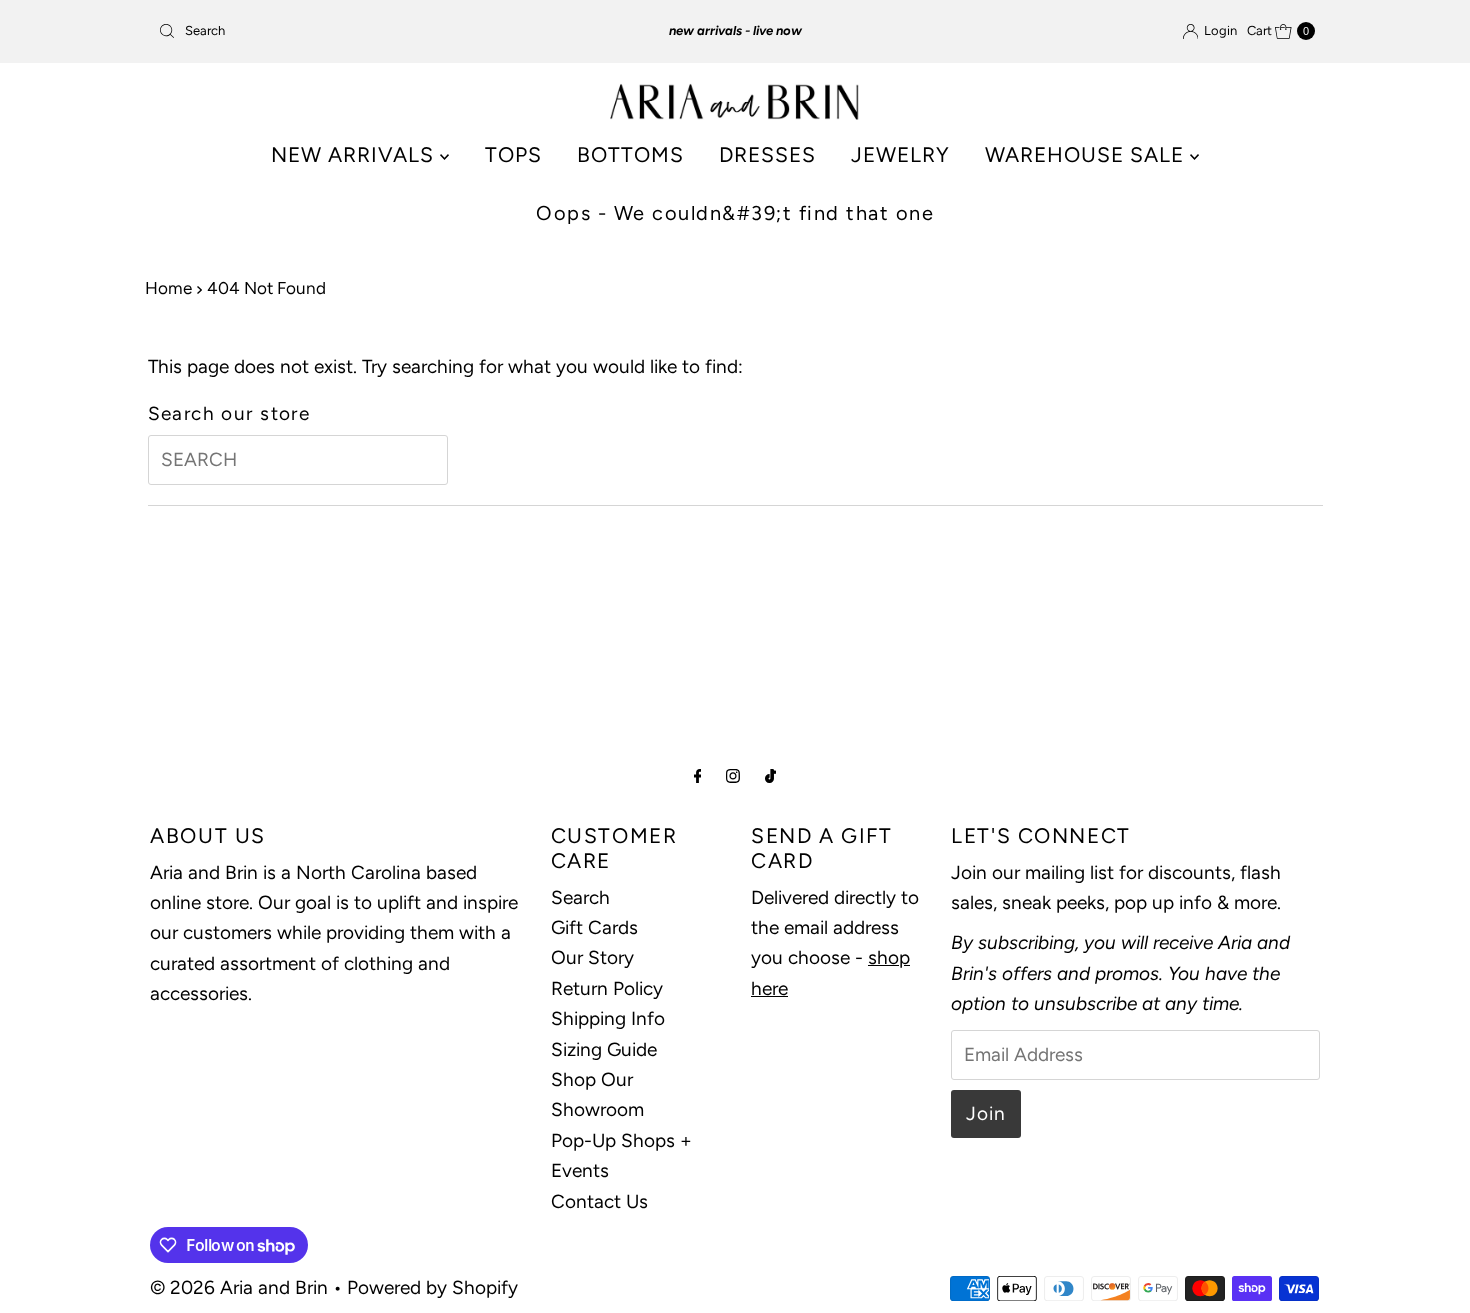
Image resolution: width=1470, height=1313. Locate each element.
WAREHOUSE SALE (1087, 154)
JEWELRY (900, 154)
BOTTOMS (630, 154)
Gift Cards (594, 927)
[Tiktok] (770, 776)
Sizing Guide (604, 1049)
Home (168, 288)
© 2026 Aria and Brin (239, 1287)
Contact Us (599, 1201)
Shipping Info (608, 1018)
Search (580, 897)
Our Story (592, 957)
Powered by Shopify (432, 1287)
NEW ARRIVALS (355, 154)
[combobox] (339, 31)
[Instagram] (733, 776)
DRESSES (767, 154)
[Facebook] (698, 776)
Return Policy (607, 988)
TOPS (513, 154)
